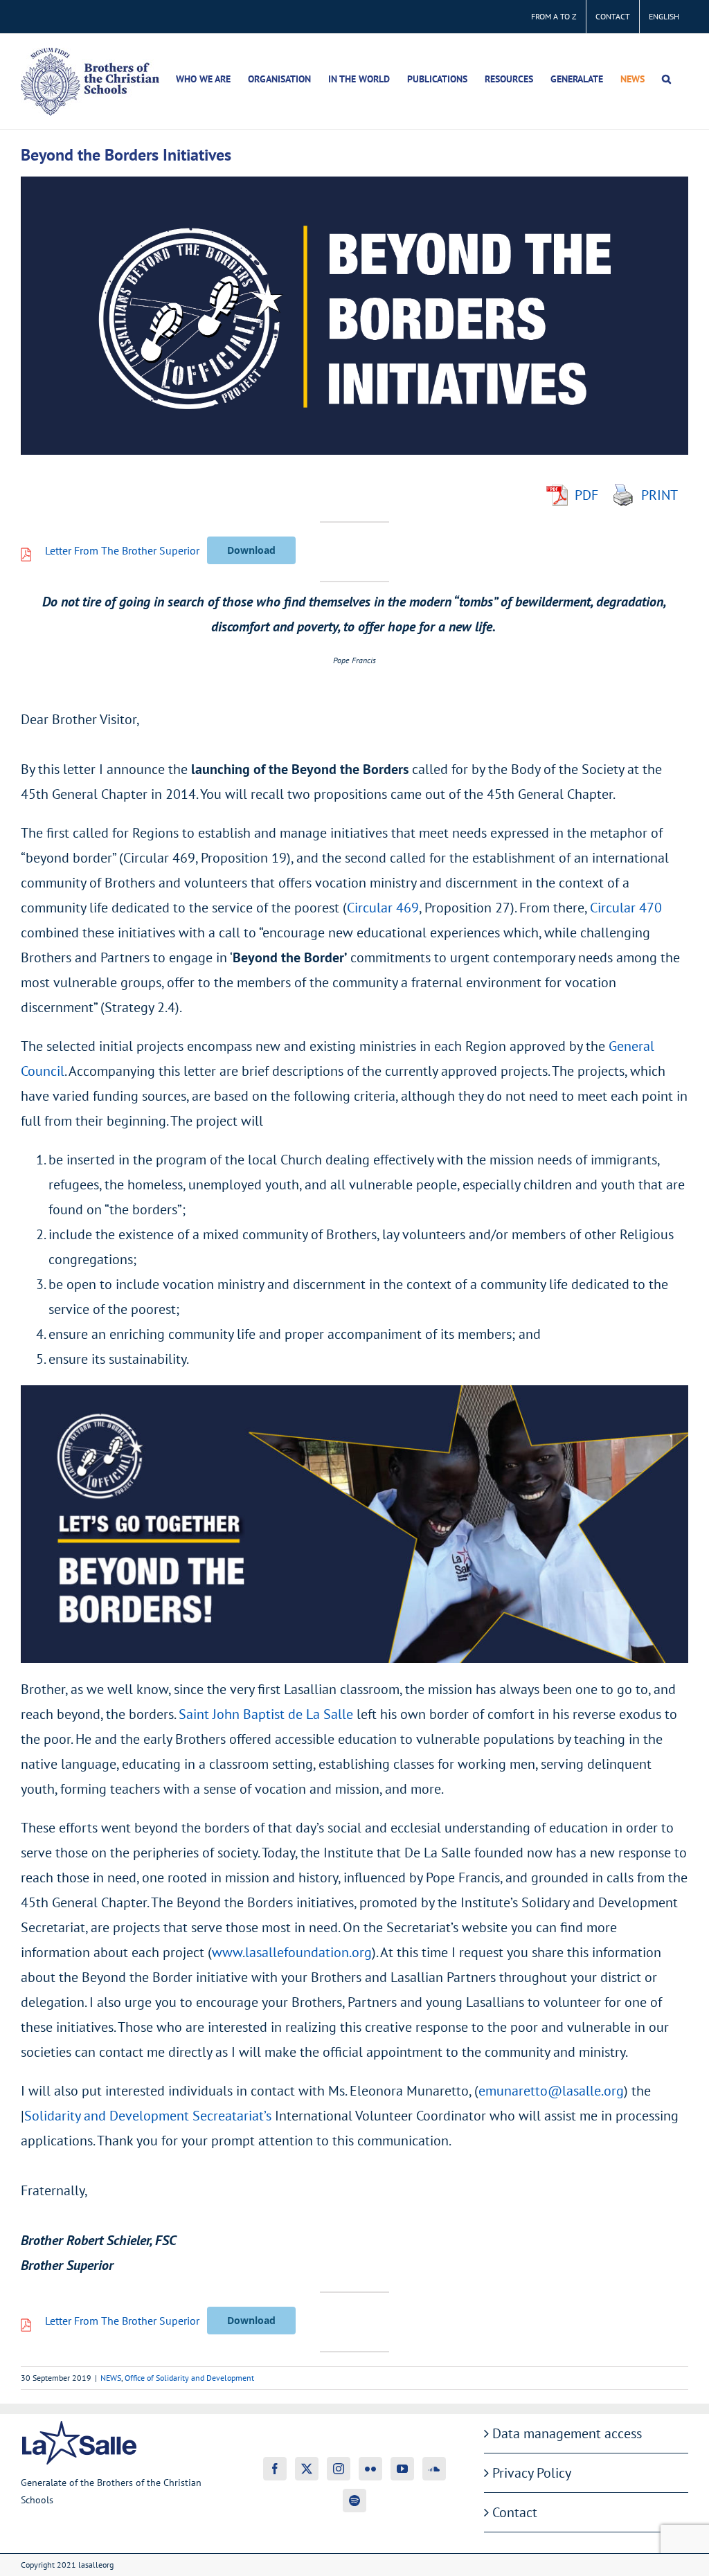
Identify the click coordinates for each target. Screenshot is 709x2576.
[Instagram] (339, 2469)
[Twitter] (307, 2469)
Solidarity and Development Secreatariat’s (148, 2116)
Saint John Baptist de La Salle (266, 1714)
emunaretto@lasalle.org (551, 2091)
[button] (666, 79)
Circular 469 (383, 908)
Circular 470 (626, 908)
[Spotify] (354, 2501)
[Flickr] (370, 2469)
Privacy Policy (532, 2473)
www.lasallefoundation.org (292, 1952)
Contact (515, 2512)
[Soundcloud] (434, 2469)
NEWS (111, 2378)
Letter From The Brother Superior (122, 550)
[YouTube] (402, 2469)
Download (251, 550)
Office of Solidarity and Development (189, 2378)
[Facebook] (275, 2469)
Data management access (567, 2433)
